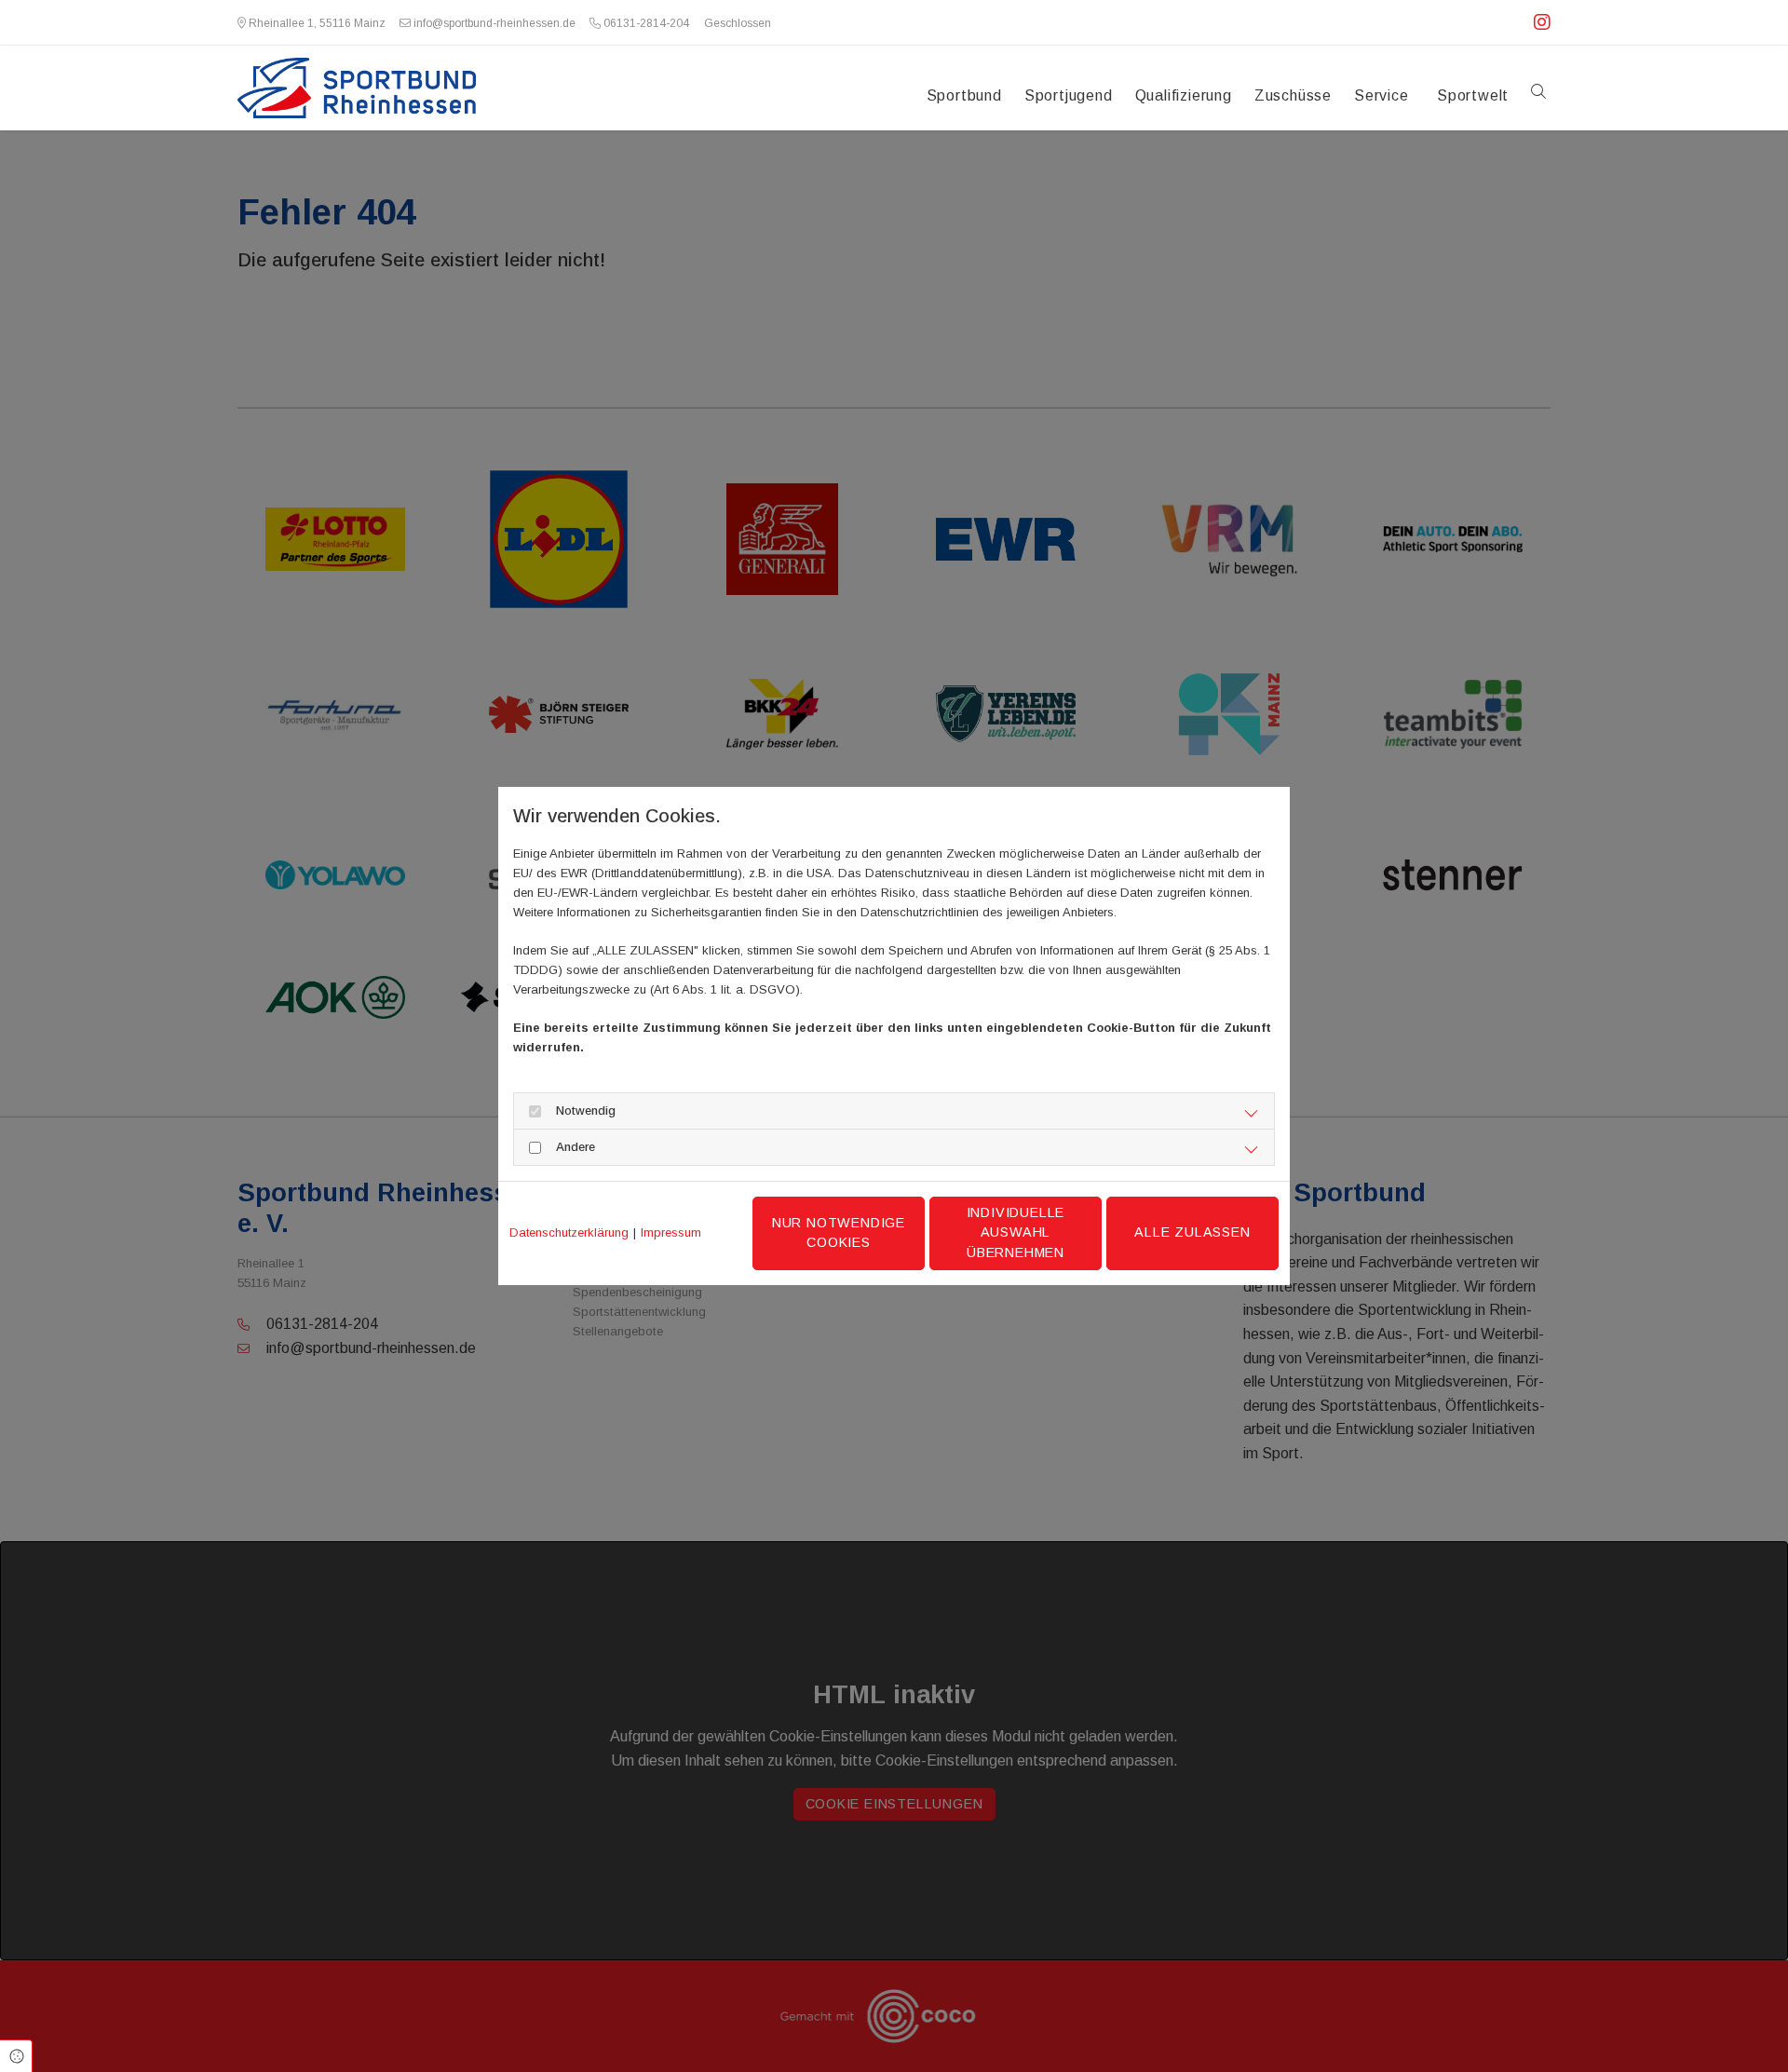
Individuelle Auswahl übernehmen (1016, 1232)
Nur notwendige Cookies (839, 1233)
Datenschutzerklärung (569, 1232)
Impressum (671, 1232)
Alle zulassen (1192, 1232)
